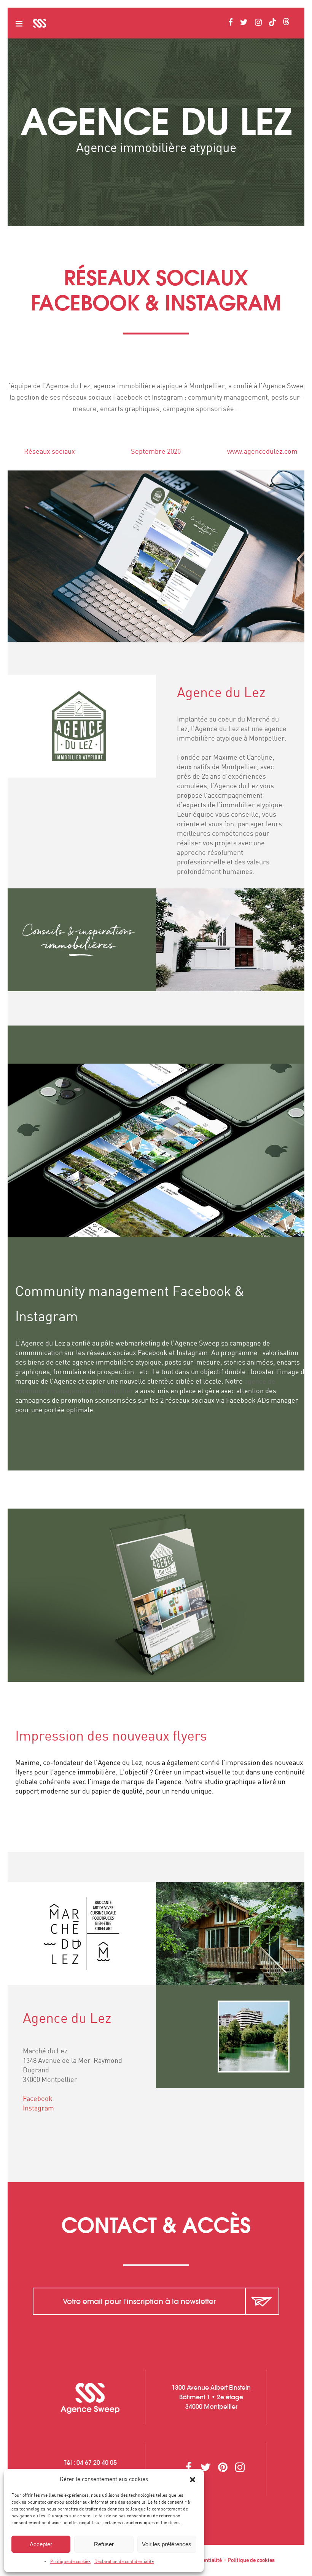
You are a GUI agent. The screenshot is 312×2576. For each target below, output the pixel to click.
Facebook (38, 2099)
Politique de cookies (70, 2562)
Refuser (104, 2544)
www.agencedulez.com (262, 452)
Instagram (38, 2109)
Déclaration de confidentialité (124, 2562)
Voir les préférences (167, 2544)
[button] (193, 2480)
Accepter (41, 2544)
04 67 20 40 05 (97, 2462)
